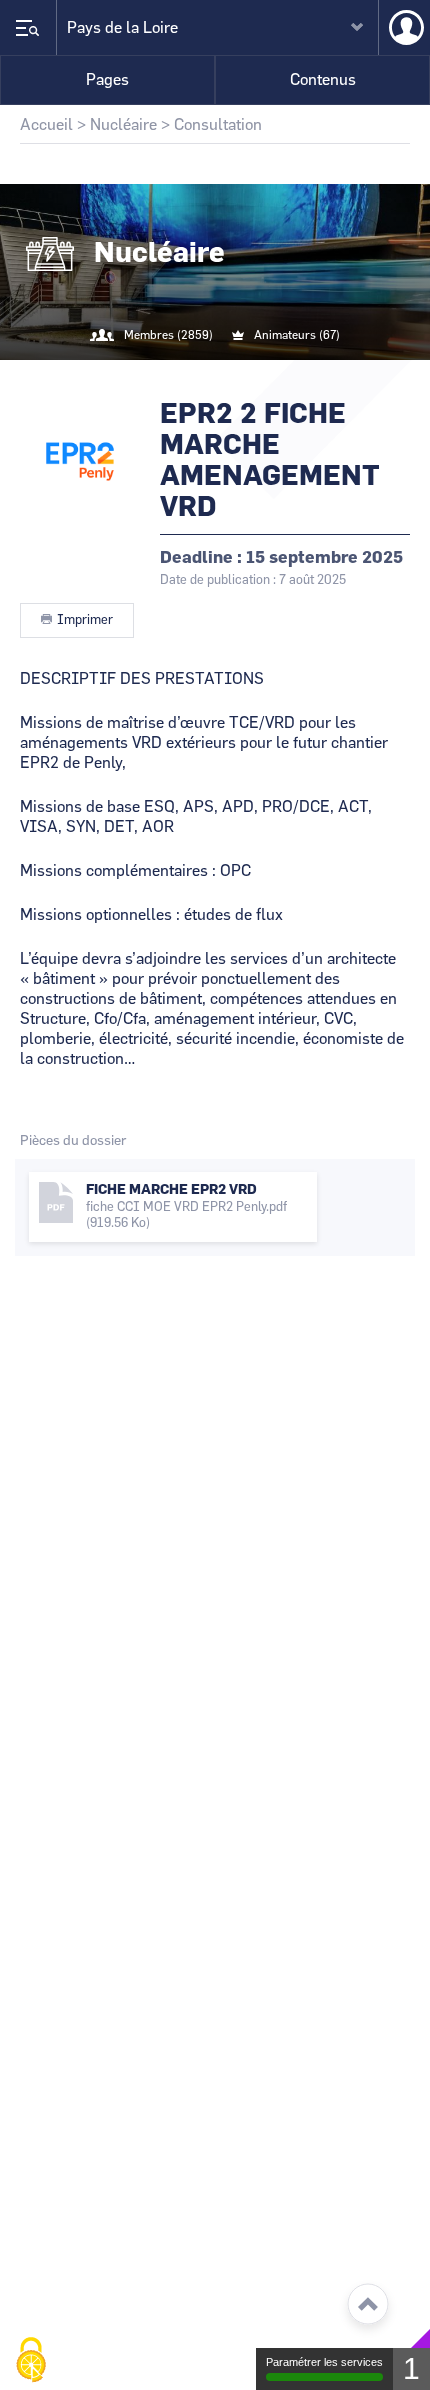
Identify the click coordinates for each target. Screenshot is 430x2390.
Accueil (46, 125)
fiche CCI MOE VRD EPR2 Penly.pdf (186, 1207)
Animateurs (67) (297, 335)
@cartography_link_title (191, 376)
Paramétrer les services (324, 2362)
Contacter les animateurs (239, 376)
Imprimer (85, 620)
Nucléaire (123, 125)
